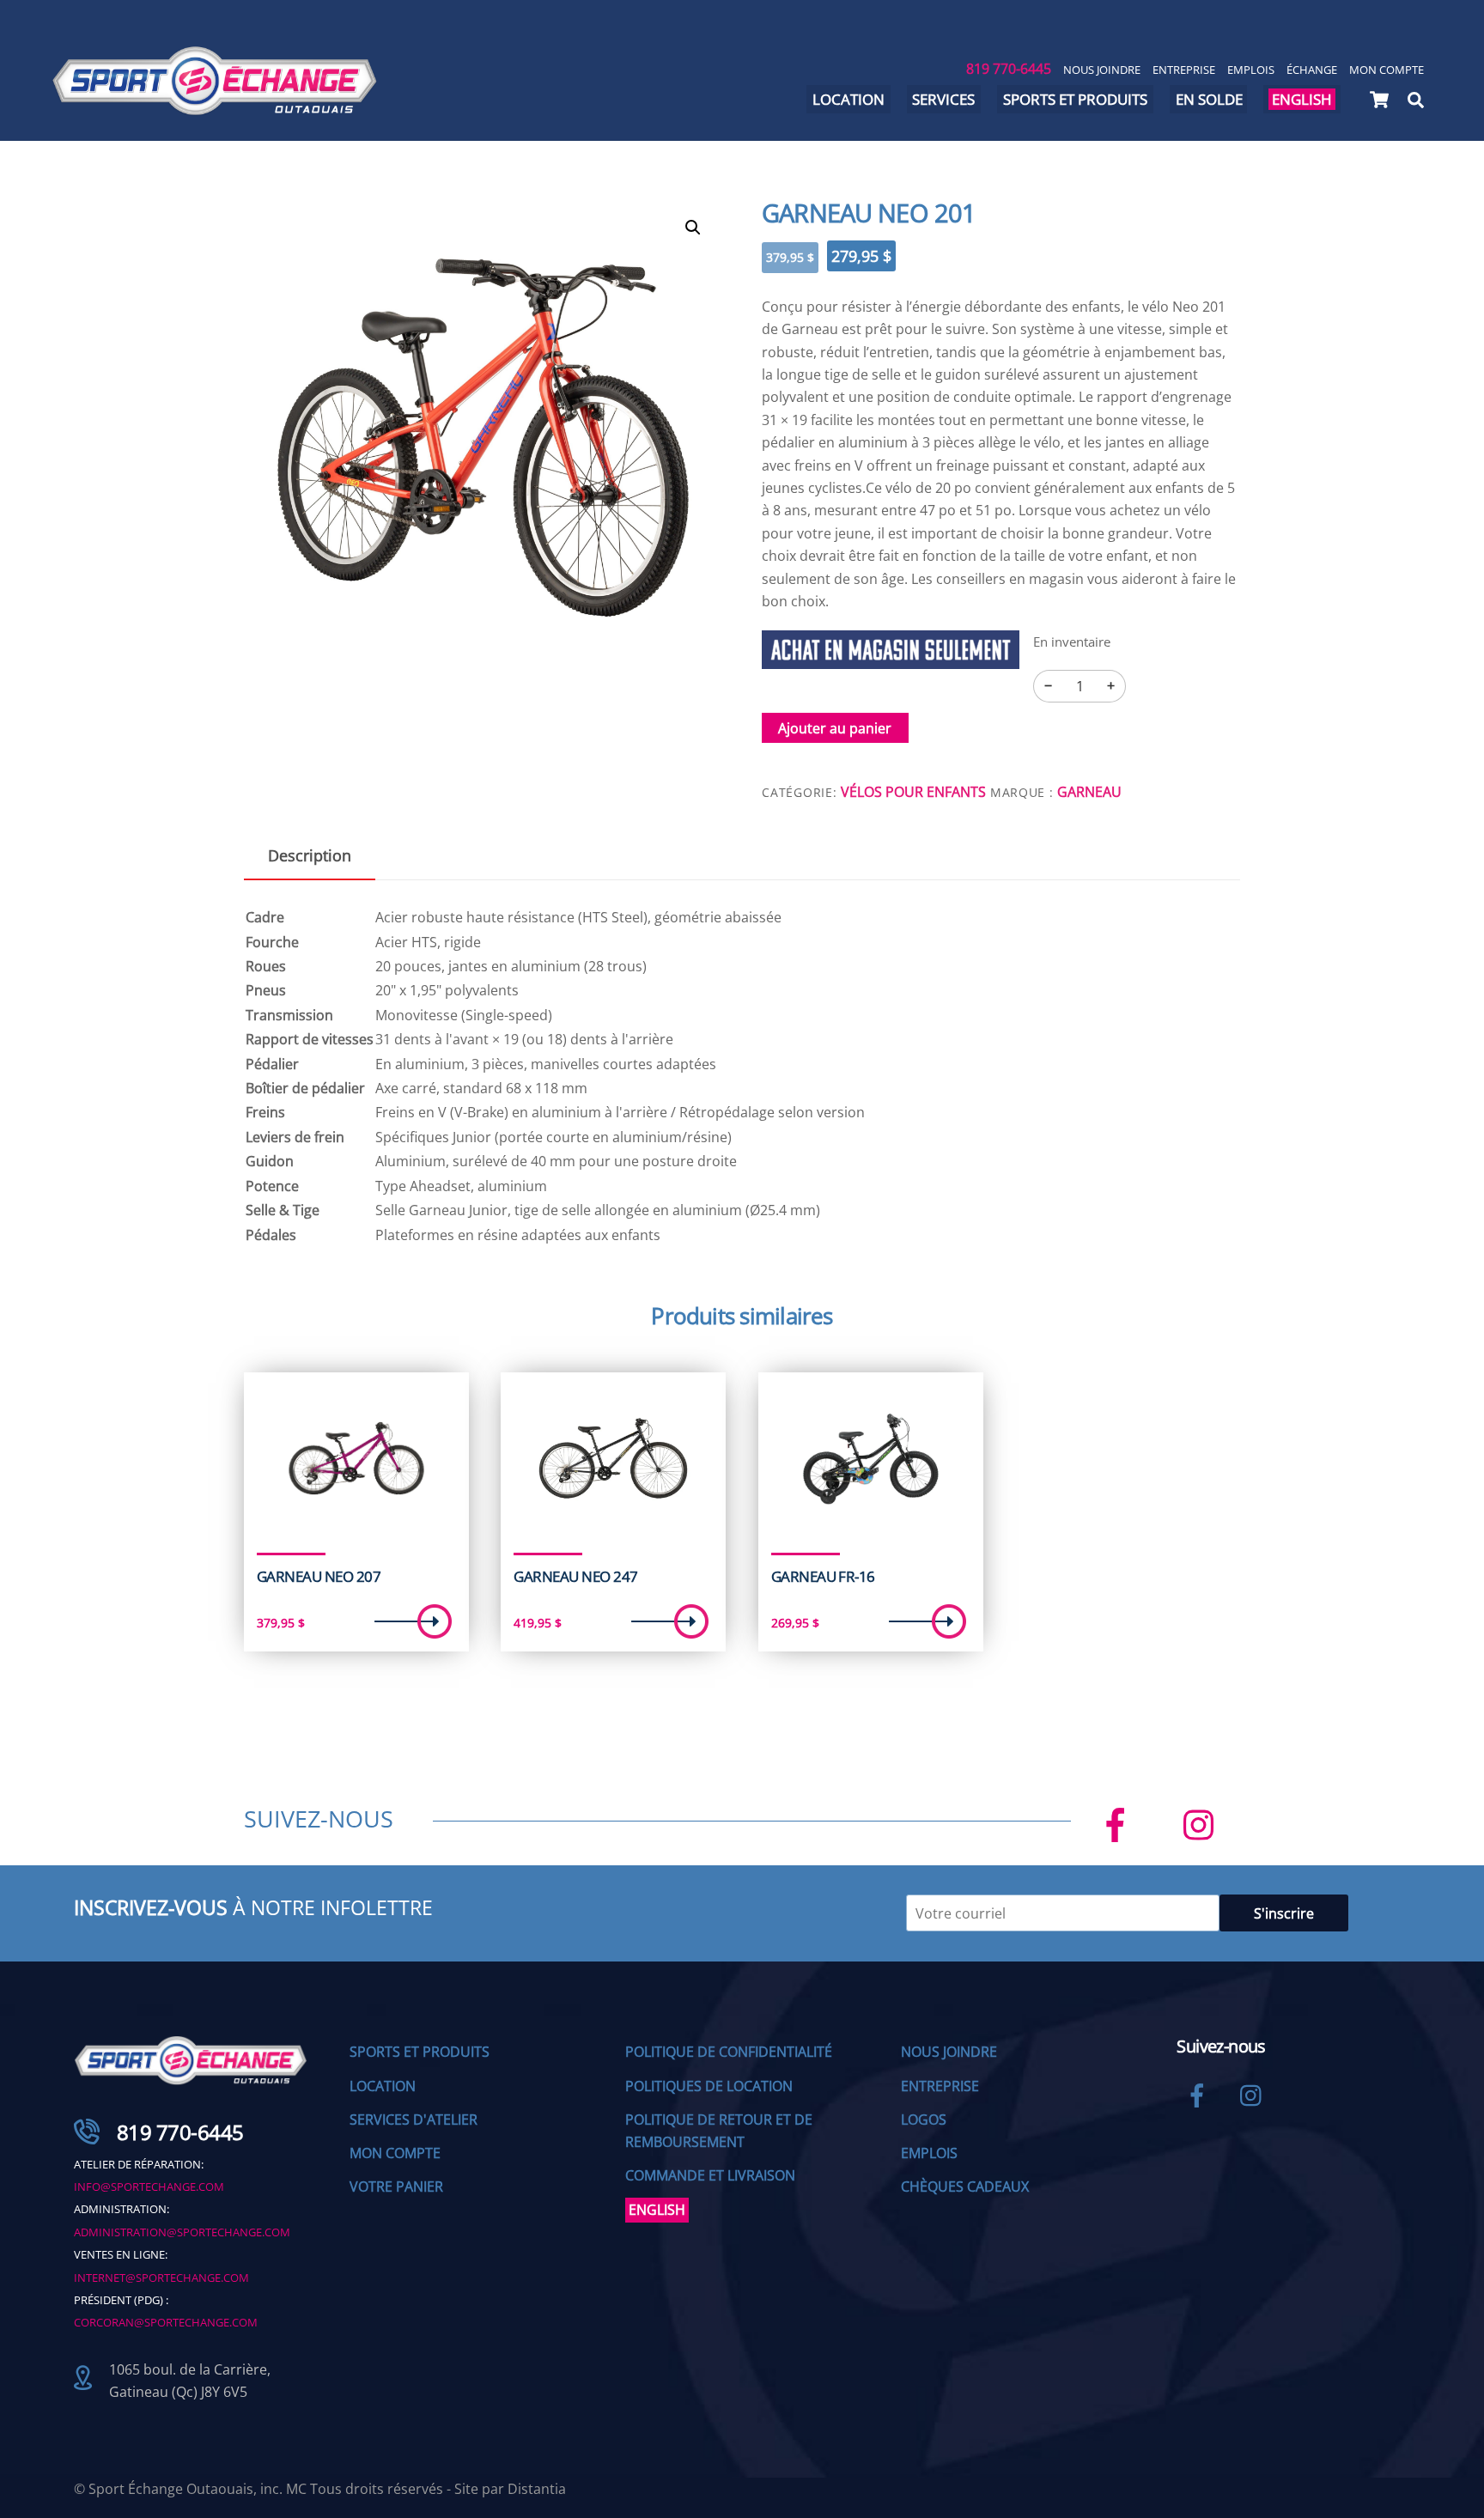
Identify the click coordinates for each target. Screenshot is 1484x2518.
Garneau (1089, 792)
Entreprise (1184, 70)
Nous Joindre (1102, 70)
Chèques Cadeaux (965, 2187)
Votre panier (396, 2187)
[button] (693, 228)
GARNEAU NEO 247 (575, 1577)
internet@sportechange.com (161, 2278)
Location (848, 99)
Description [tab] (310, 855)
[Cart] (1379, 100)
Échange (1312, 70)
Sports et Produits (420, 2052)
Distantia (537, 2489)
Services (943, 99)
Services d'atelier (414, 2120)
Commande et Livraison (710, 2175)
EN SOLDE (1209, 99)
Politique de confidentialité (729, 2052)
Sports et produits (1075, 99)
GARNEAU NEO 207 (319, 1577)
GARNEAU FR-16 (823, 1577)
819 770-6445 (1009, 69)
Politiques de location (709, 2086)
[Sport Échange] (215, 108)
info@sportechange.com (149, 2187)
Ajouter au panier (835, 728)
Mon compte (1387, 70)
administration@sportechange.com (182, 2232)
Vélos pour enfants (913, 792)
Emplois (1251, 70)
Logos (924, 2120)
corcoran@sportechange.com (166, 2322)
